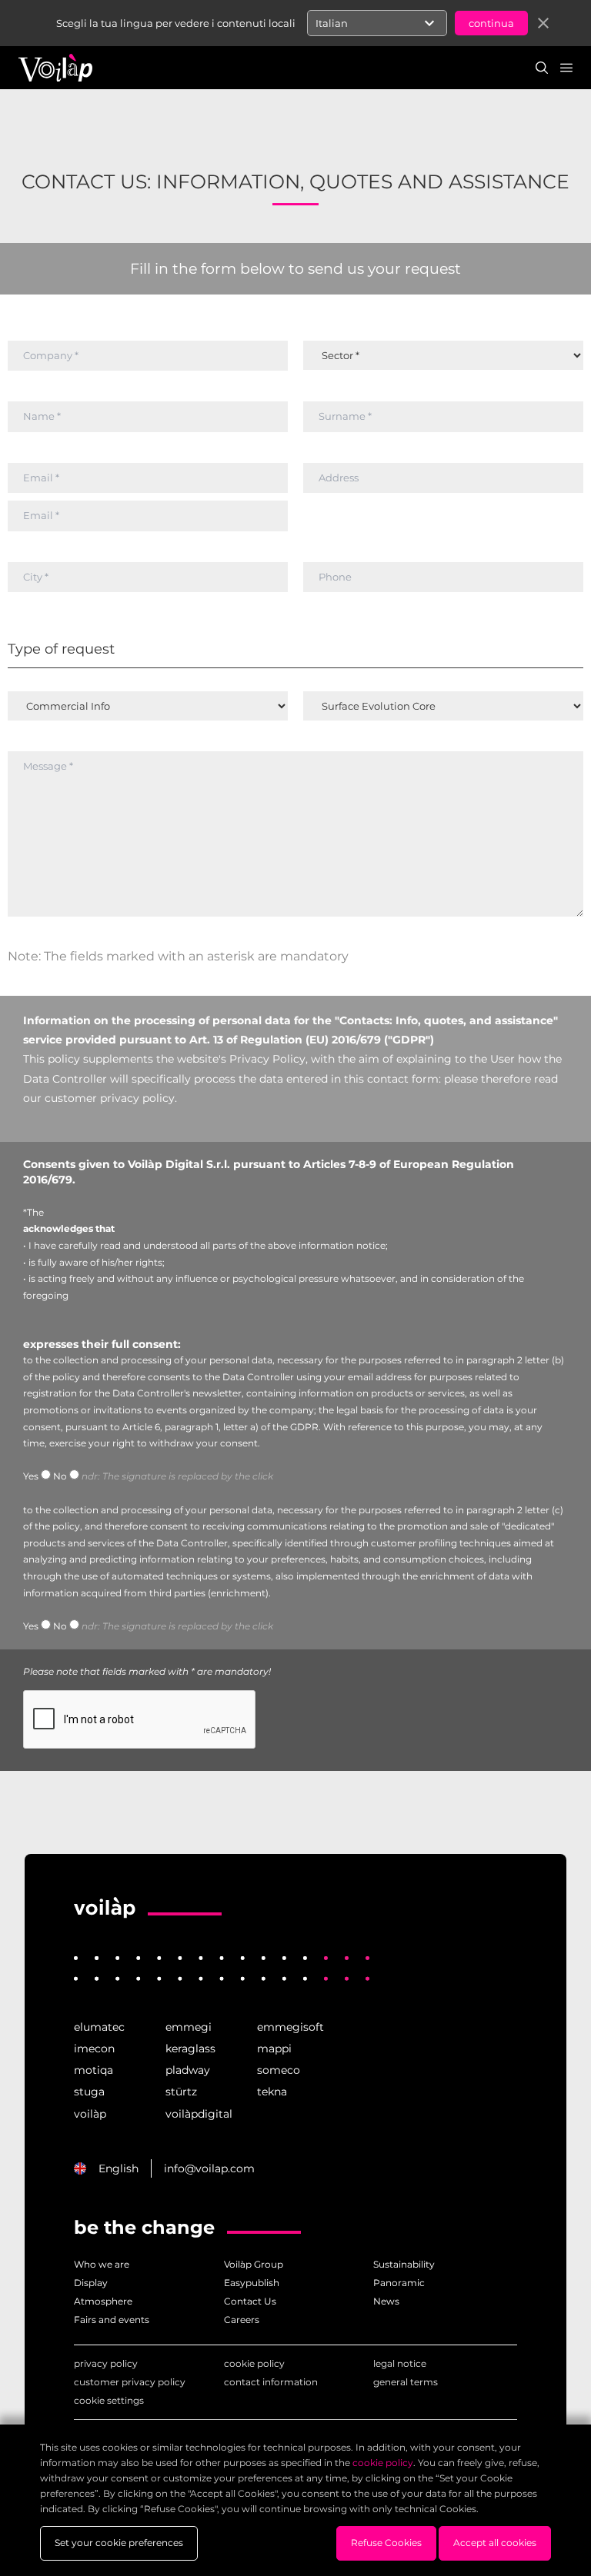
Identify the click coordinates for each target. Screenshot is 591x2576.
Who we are (102, 2264)
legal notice (400, 2363)
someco (279, 2070)
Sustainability (404, 2264)
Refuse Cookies (386, 2543)
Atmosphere (103, 2301)
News (386, 2301)
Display (91, 2283)
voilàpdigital (199, 2114)
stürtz (181, 2092)
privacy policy (106, 2363)
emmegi (189, 2027)
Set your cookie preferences (119, 2543)
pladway (188, 2070)
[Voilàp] (105, 1909)
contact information (271, 2382)
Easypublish (252, 2283)
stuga (89, 2092)
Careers (242, 2320)
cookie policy (254, 2363)
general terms (406, 2382)
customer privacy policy (130, 2382)
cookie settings (109, 2400)
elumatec (99, 2027)
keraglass (190, 2048)
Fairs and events (112, 2320)
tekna (272, 2092)
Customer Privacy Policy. (111, 1098)
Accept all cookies (495, 2543)
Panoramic (399, 2283)
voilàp (90, 2114)
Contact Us (250, 2301)
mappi (274, 2048)
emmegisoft (290, 2027)
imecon (94, 2048)
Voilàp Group (254, 2264)
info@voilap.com (209, 2168)
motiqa (93, 2070)
